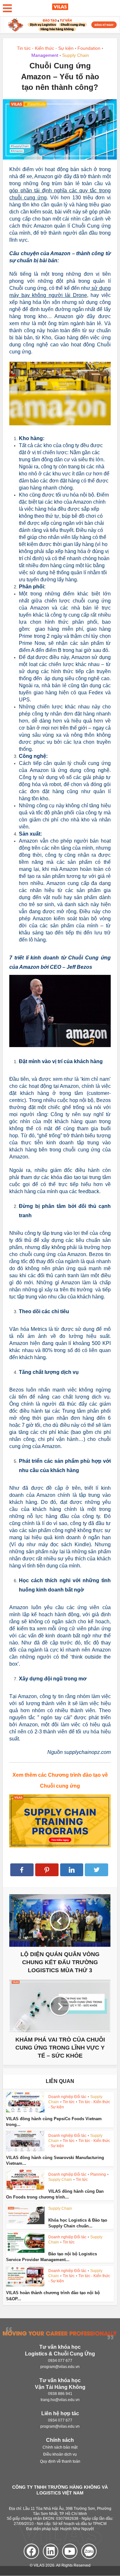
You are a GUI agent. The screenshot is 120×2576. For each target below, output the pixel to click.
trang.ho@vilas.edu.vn (60, 2400)
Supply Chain (76, 55)
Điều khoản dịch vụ (60, 2455)
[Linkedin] (51, 2551)
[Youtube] (70, 2551)
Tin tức (69, 2102)
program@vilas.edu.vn (60, 2367)
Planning (98, 2174)
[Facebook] (31, 2551)
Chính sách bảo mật (60, 2448)
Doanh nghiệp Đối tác (67, 2097)
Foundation (89, 48)
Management (45, 55)
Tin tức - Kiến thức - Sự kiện (45, 48)
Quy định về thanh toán (60, 2462)
